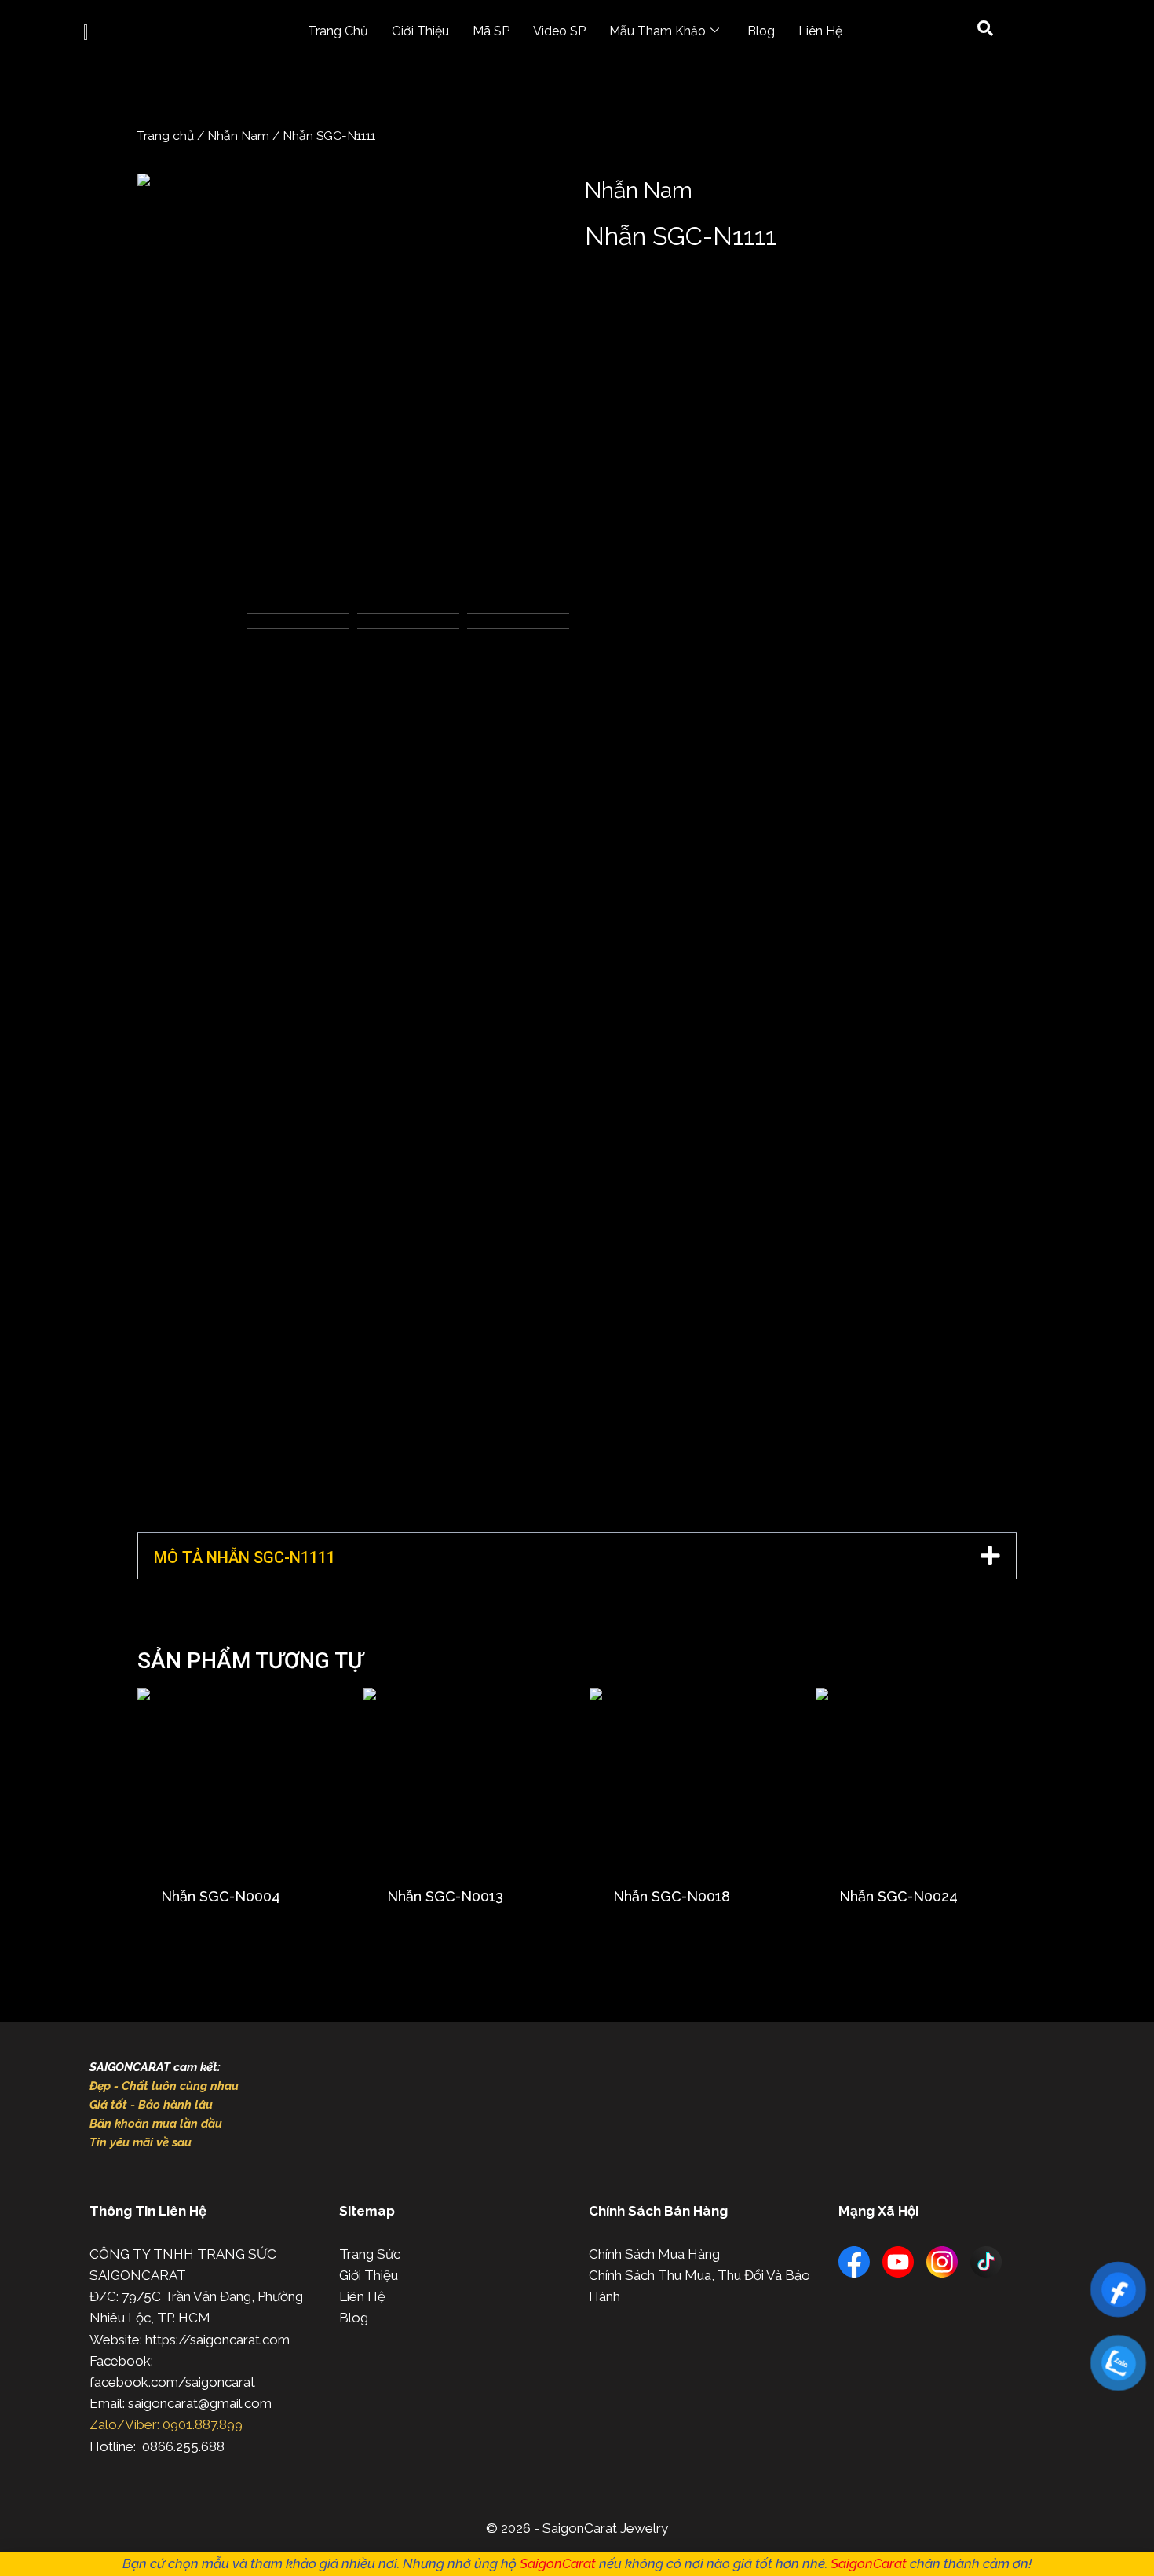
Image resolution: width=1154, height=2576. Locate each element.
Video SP (559, 31)
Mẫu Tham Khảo (657, 31)
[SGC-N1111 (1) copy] (353, 390)
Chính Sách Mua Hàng (654, 2254)
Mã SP (491, 31)
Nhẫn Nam (238, 135)
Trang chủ (166, 135)
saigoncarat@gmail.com (200, 2403)
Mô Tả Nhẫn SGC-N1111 (245, 1557)
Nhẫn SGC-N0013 (445, 1896)
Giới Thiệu (420, 31)
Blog (761, 31)
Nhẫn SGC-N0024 (898, 1896)
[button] (577, 1556)
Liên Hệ (820, 31)
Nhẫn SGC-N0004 (221, 1896)
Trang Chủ (338, 31)
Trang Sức (370, 2254)
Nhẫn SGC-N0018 (672, 1896)
